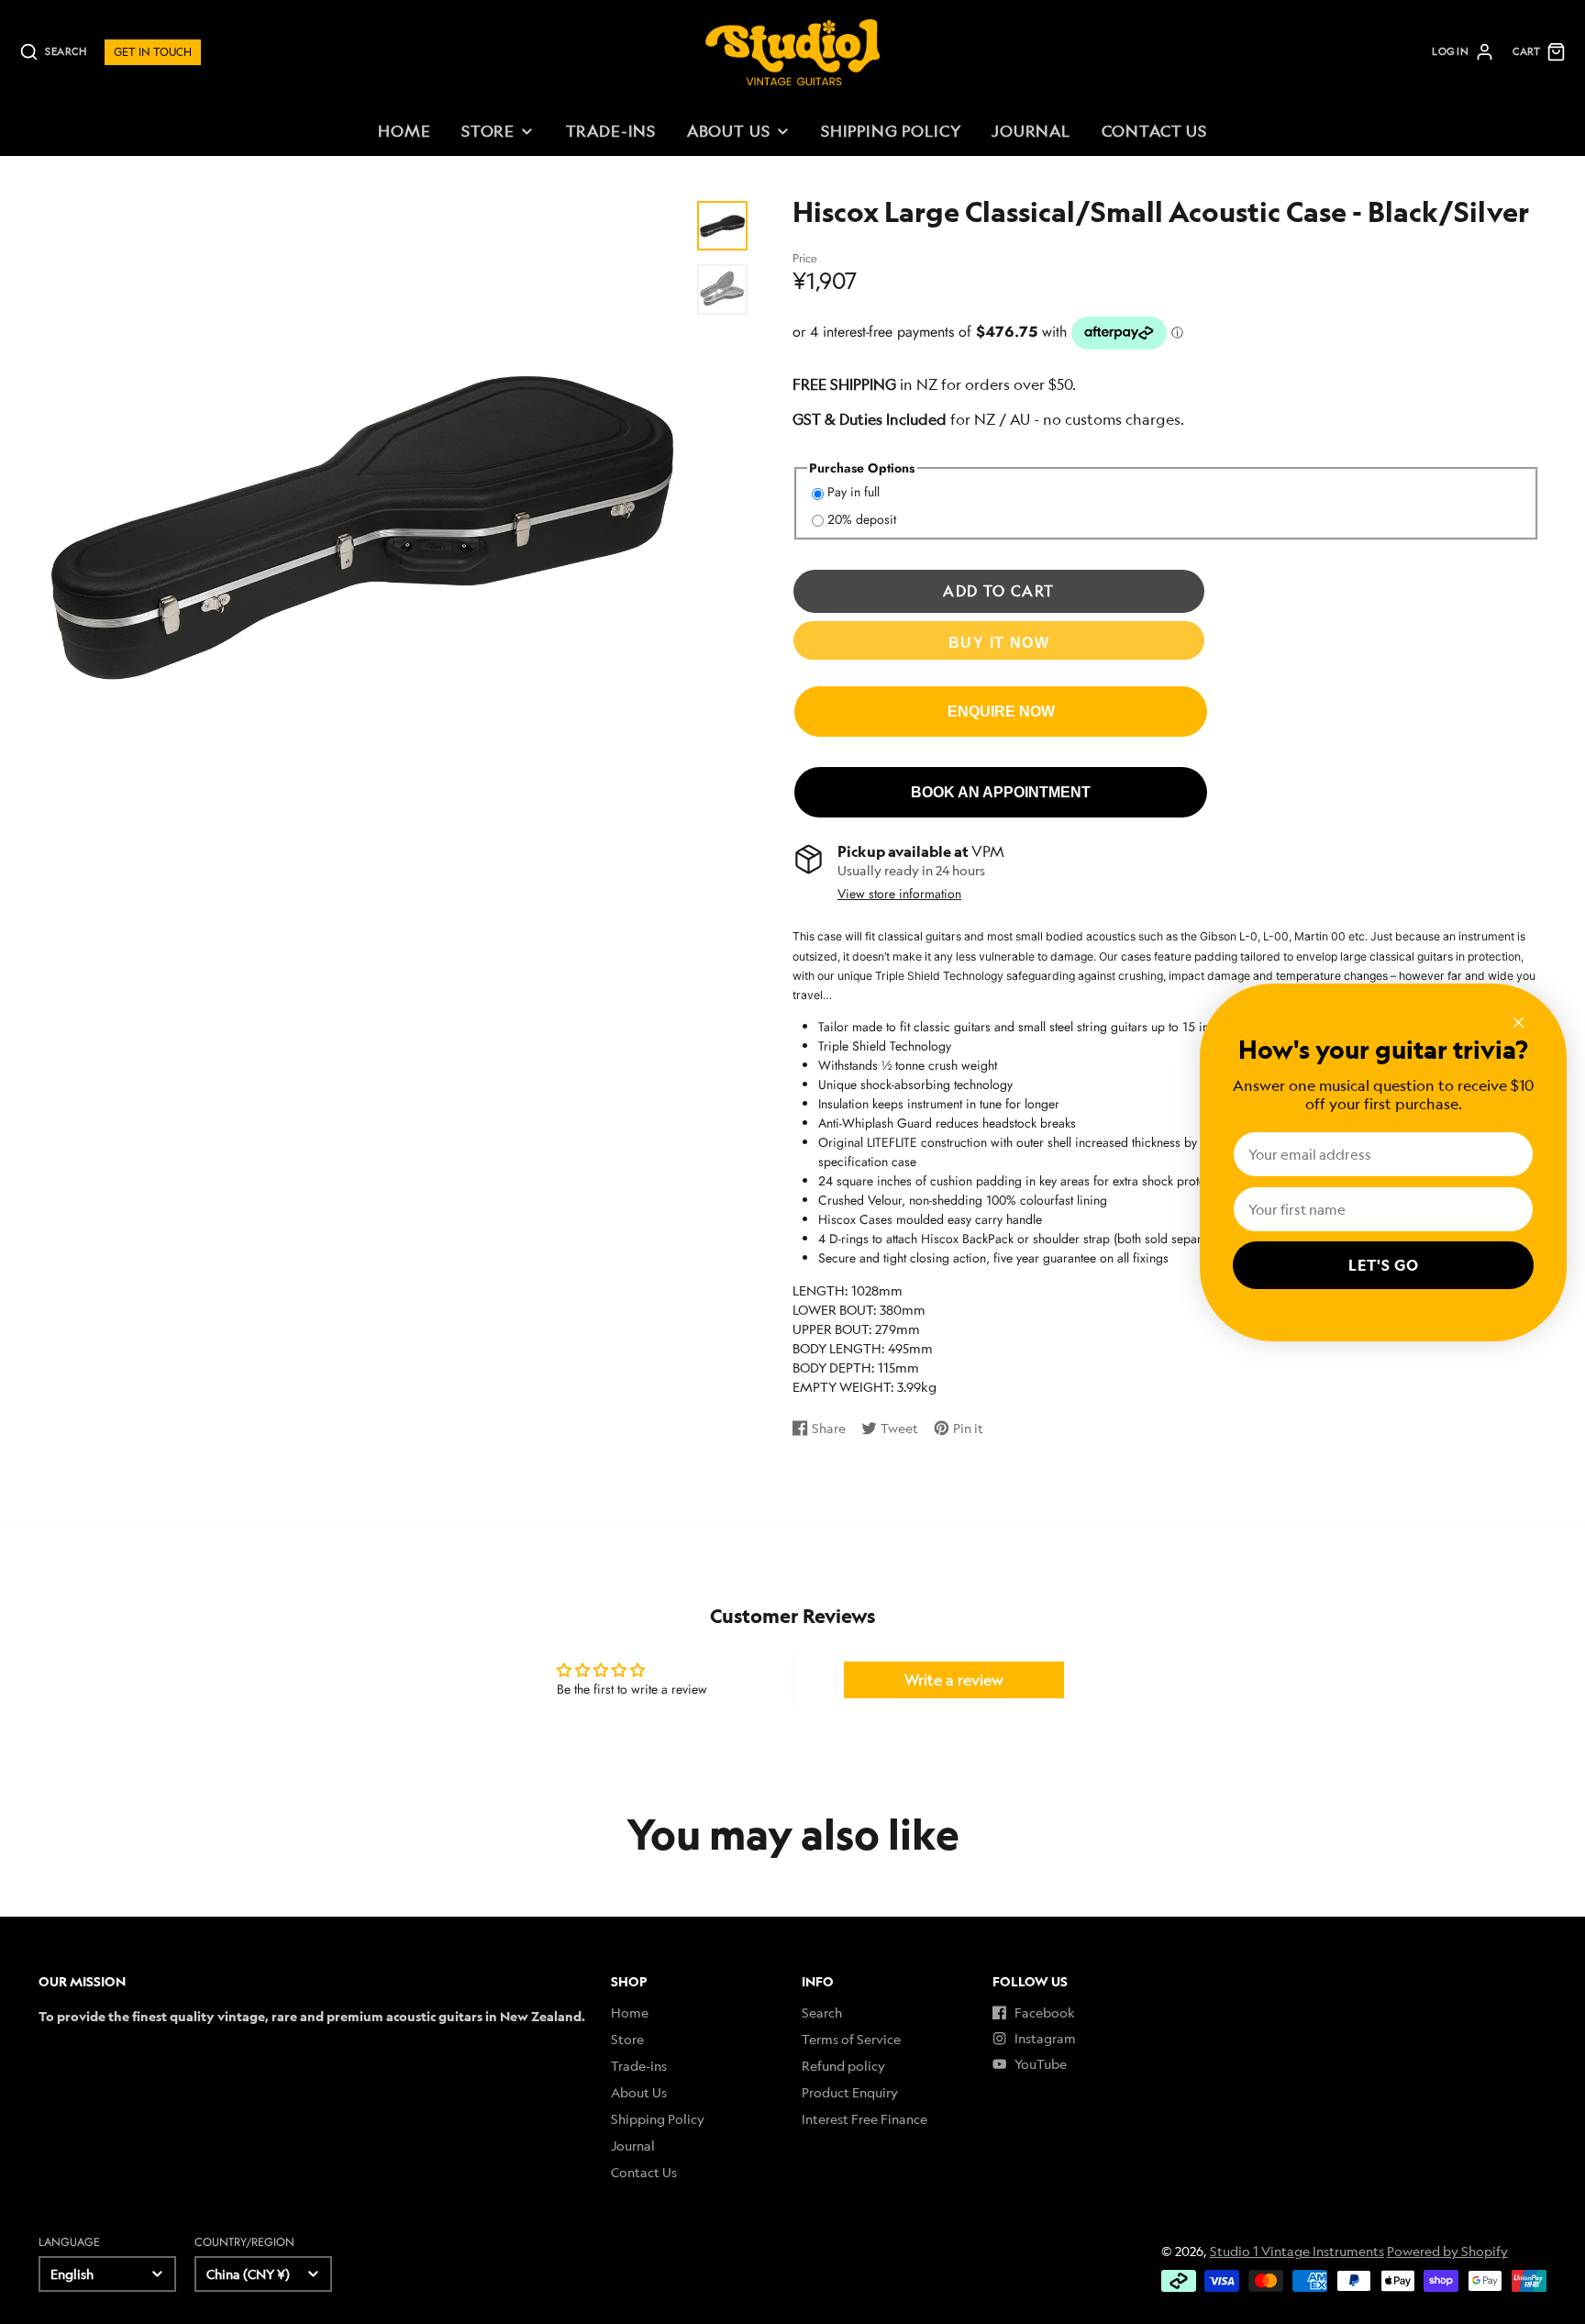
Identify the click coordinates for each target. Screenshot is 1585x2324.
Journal (1031, 131)
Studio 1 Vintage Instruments (1297, 2251)
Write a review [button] (954, 1680)
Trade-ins (611, 131)
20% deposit (862, 519)
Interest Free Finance (865, 2119)
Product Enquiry (850, 2092)
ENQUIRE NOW (1001, 711)
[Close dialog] (1518, 1023)
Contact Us (1154, 131)
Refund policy (843, 2066)
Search (822, 2013)
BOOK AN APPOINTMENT (1001, 792)
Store (488, 131)
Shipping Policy (891, 131)
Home (404, 131)
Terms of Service (851, 2039)
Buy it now (999, 642)
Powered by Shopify (1447, 2251)
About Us (729, 131)
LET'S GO (1384, 1265)
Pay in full (853, 492)
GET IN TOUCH (153, 52)
